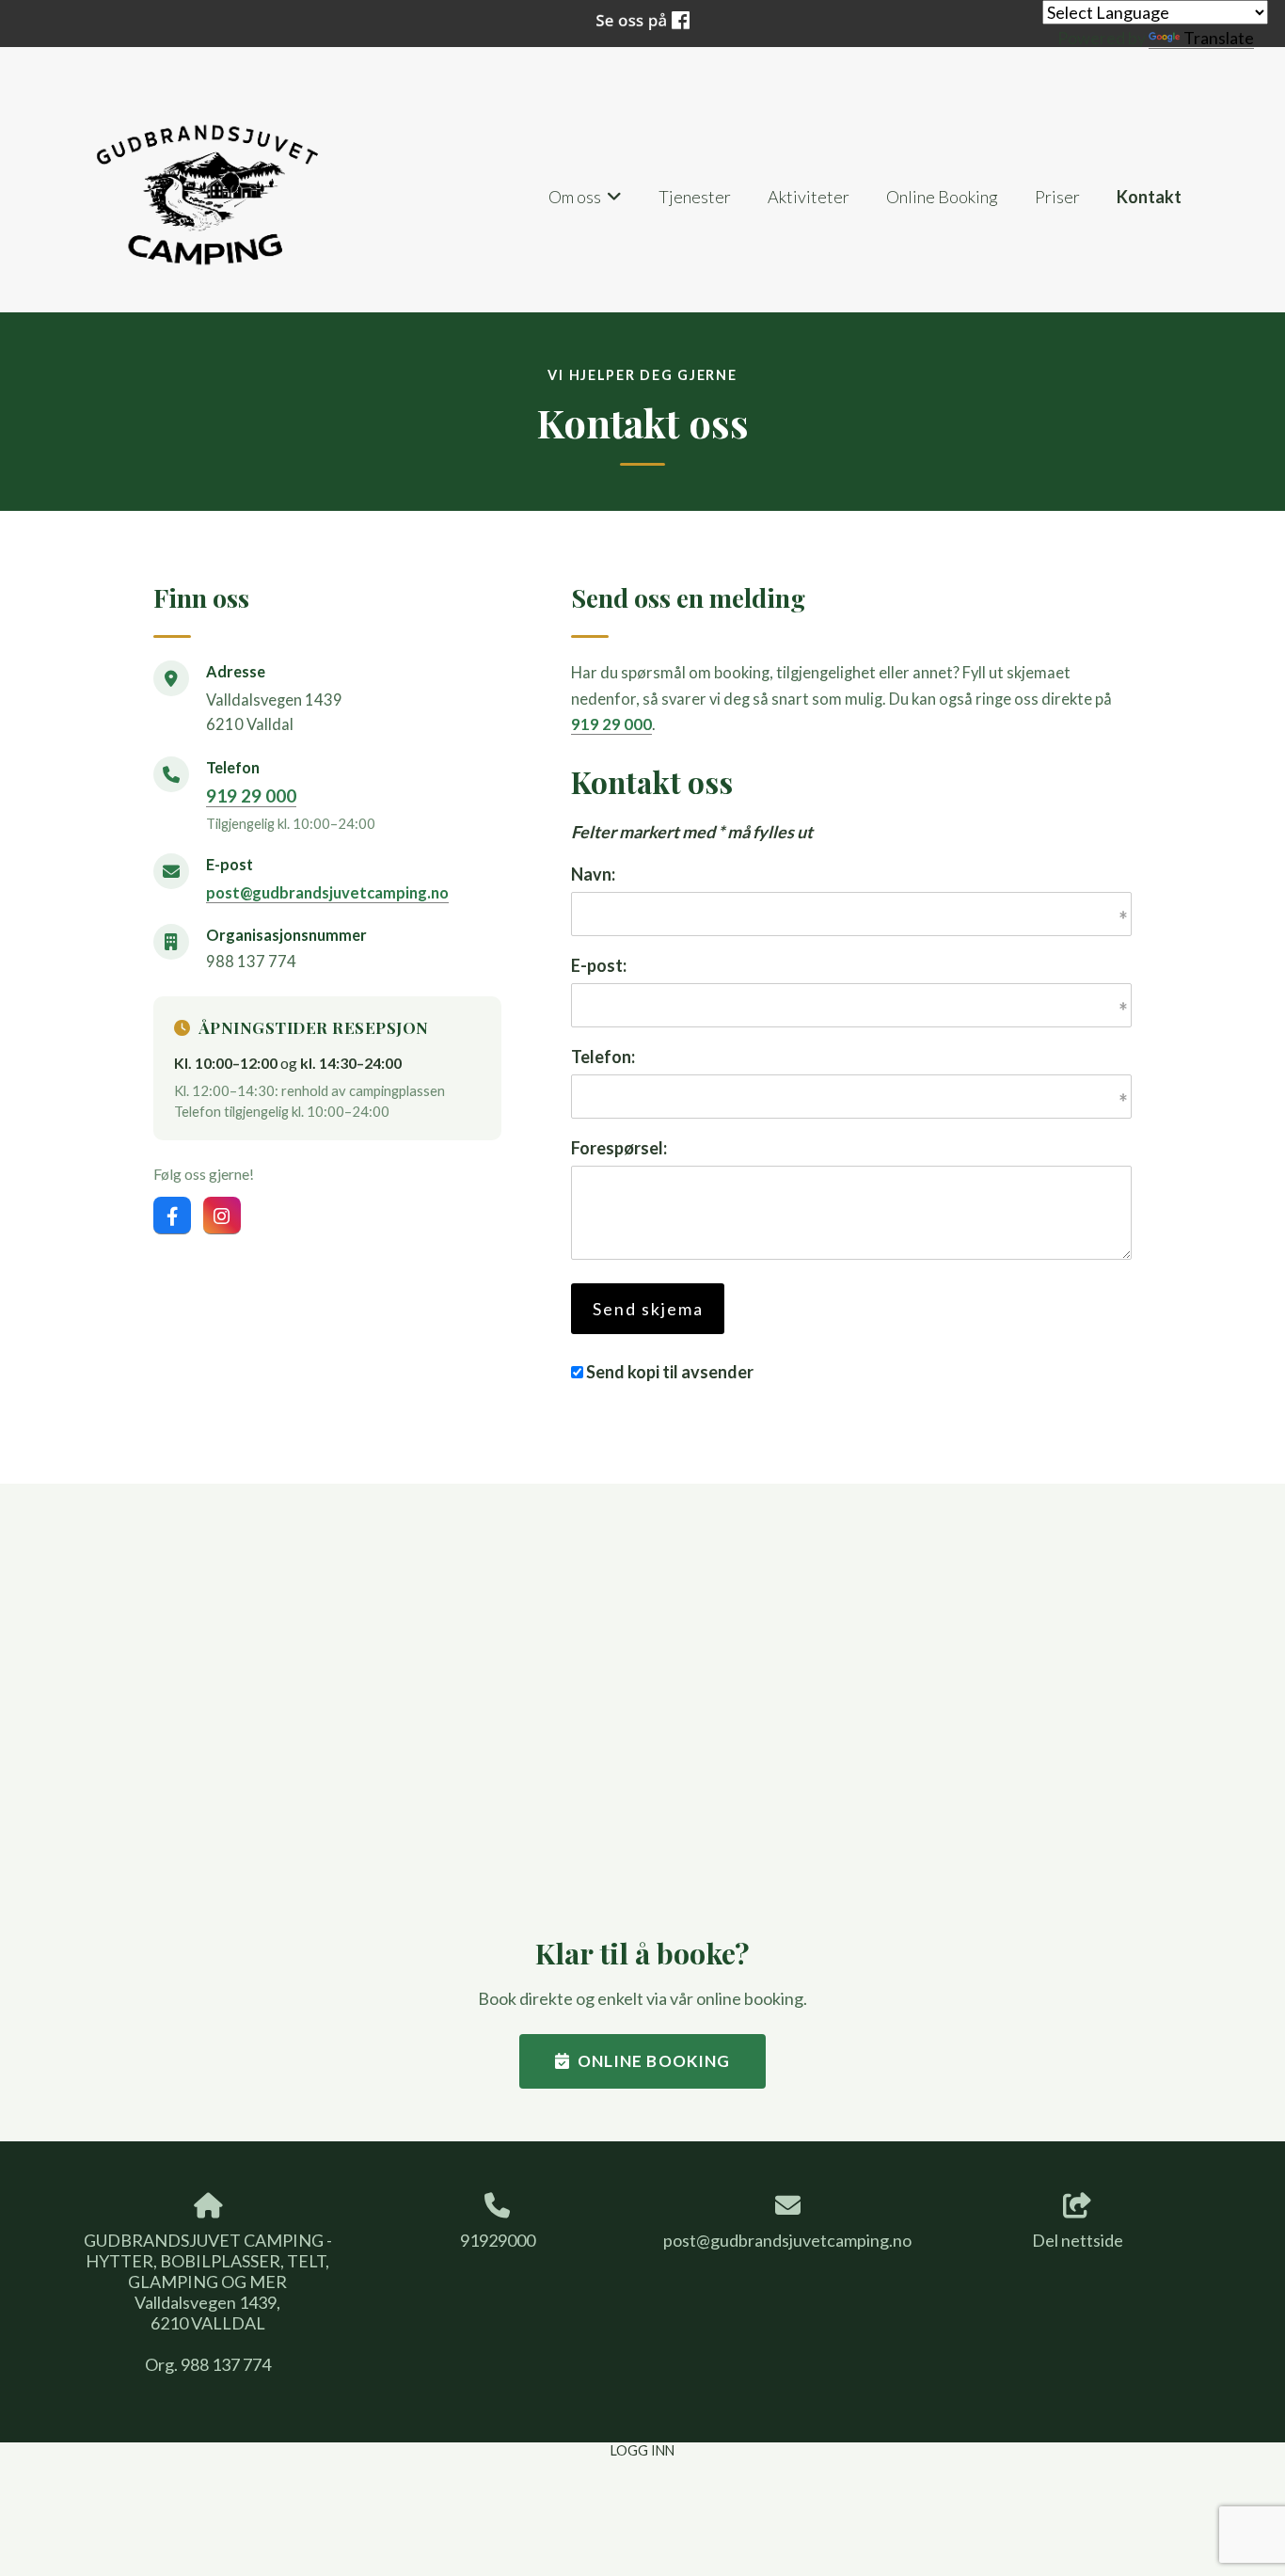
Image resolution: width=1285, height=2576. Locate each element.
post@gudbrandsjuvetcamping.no (327, 893)
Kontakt (1149, 197)
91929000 (498, 2240)
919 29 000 (251, 795)
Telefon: (603, 1057)
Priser (1057, 197)
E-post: (599, 965)
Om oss (586, 202)
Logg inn (642, 2450)
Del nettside (1078, 2240)
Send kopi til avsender (670, 1372)
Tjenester (695, 197)
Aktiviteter (809, 197)
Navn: (593, 874)
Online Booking (942, 197)
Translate (1219, 38)
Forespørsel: (619, 1148)
